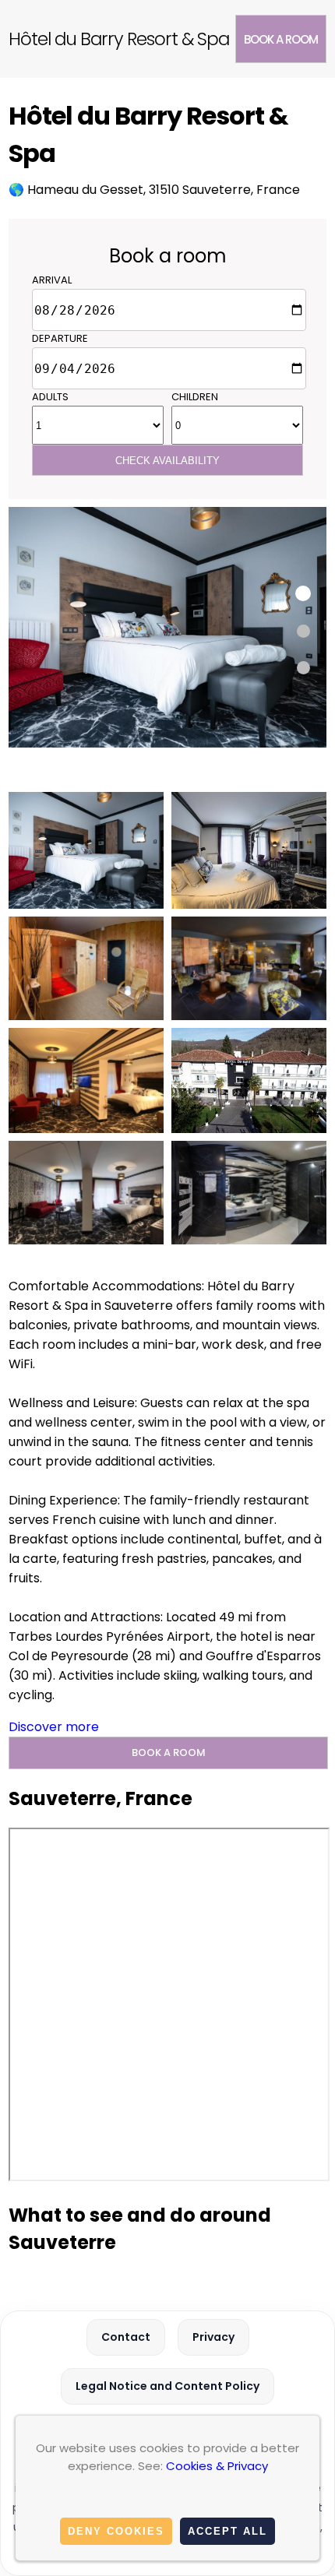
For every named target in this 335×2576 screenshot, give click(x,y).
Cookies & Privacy (217, 2466)
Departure (60, 338)
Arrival (52, 280)
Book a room (281, 39)
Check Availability (167, 461)
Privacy (213, 2337)
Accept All (227, 2531)
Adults (50, 397)
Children (195, 397)
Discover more (54, 1727)
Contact (126, 2337)
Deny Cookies (116, 2531)
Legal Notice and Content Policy (167, 2386)
